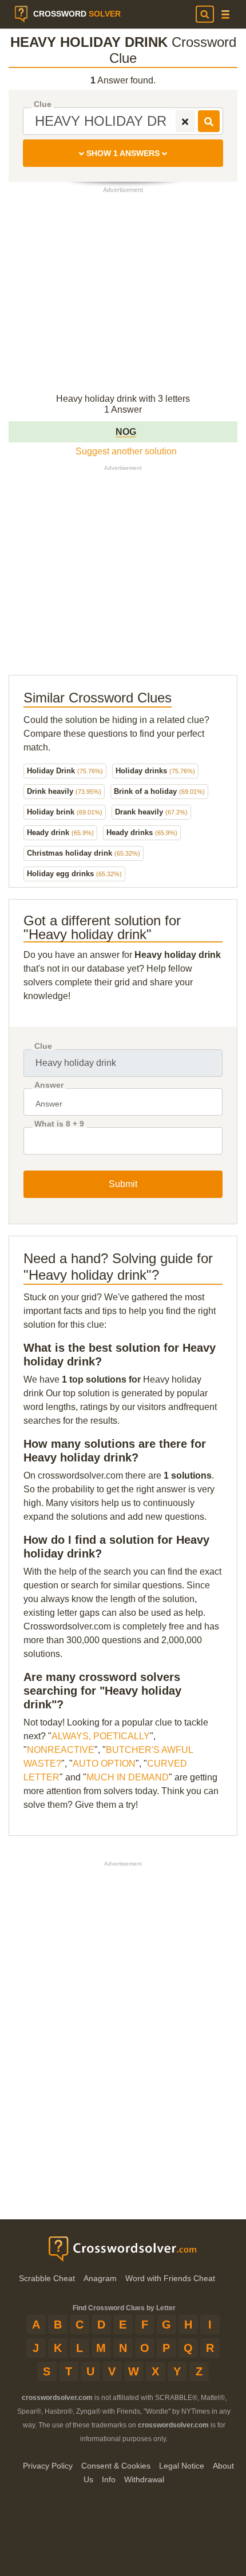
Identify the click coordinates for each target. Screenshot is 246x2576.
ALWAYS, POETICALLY (101, 1736)
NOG (126, 432)
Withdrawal (144, 2479)
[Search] (205, 14)
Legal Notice (182, 2466)
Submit (123, 1184)
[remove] (185, 121)
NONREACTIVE (61, 1750)
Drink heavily (64, 791)
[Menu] (225, 15)
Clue (43, 104)
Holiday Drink (65, 771)
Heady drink (60, 832)
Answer (49, 1085)
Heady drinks (142, 832)
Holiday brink (65, 812)
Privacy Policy (48, 2466)
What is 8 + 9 (59, 1124)
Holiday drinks (155, 771)
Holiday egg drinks (74, 874)
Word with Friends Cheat (170, 2278)
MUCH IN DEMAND (128, 1777)
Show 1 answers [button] (123, 153)
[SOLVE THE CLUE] (209, 121)
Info (109, 2479)
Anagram (100, 2278)
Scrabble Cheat (47, 2278)
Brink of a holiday (159, 791)
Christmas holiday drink (84, 853)
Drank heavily (151, 812)
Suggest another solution (126, 451)
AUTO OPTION (104, 1764)
